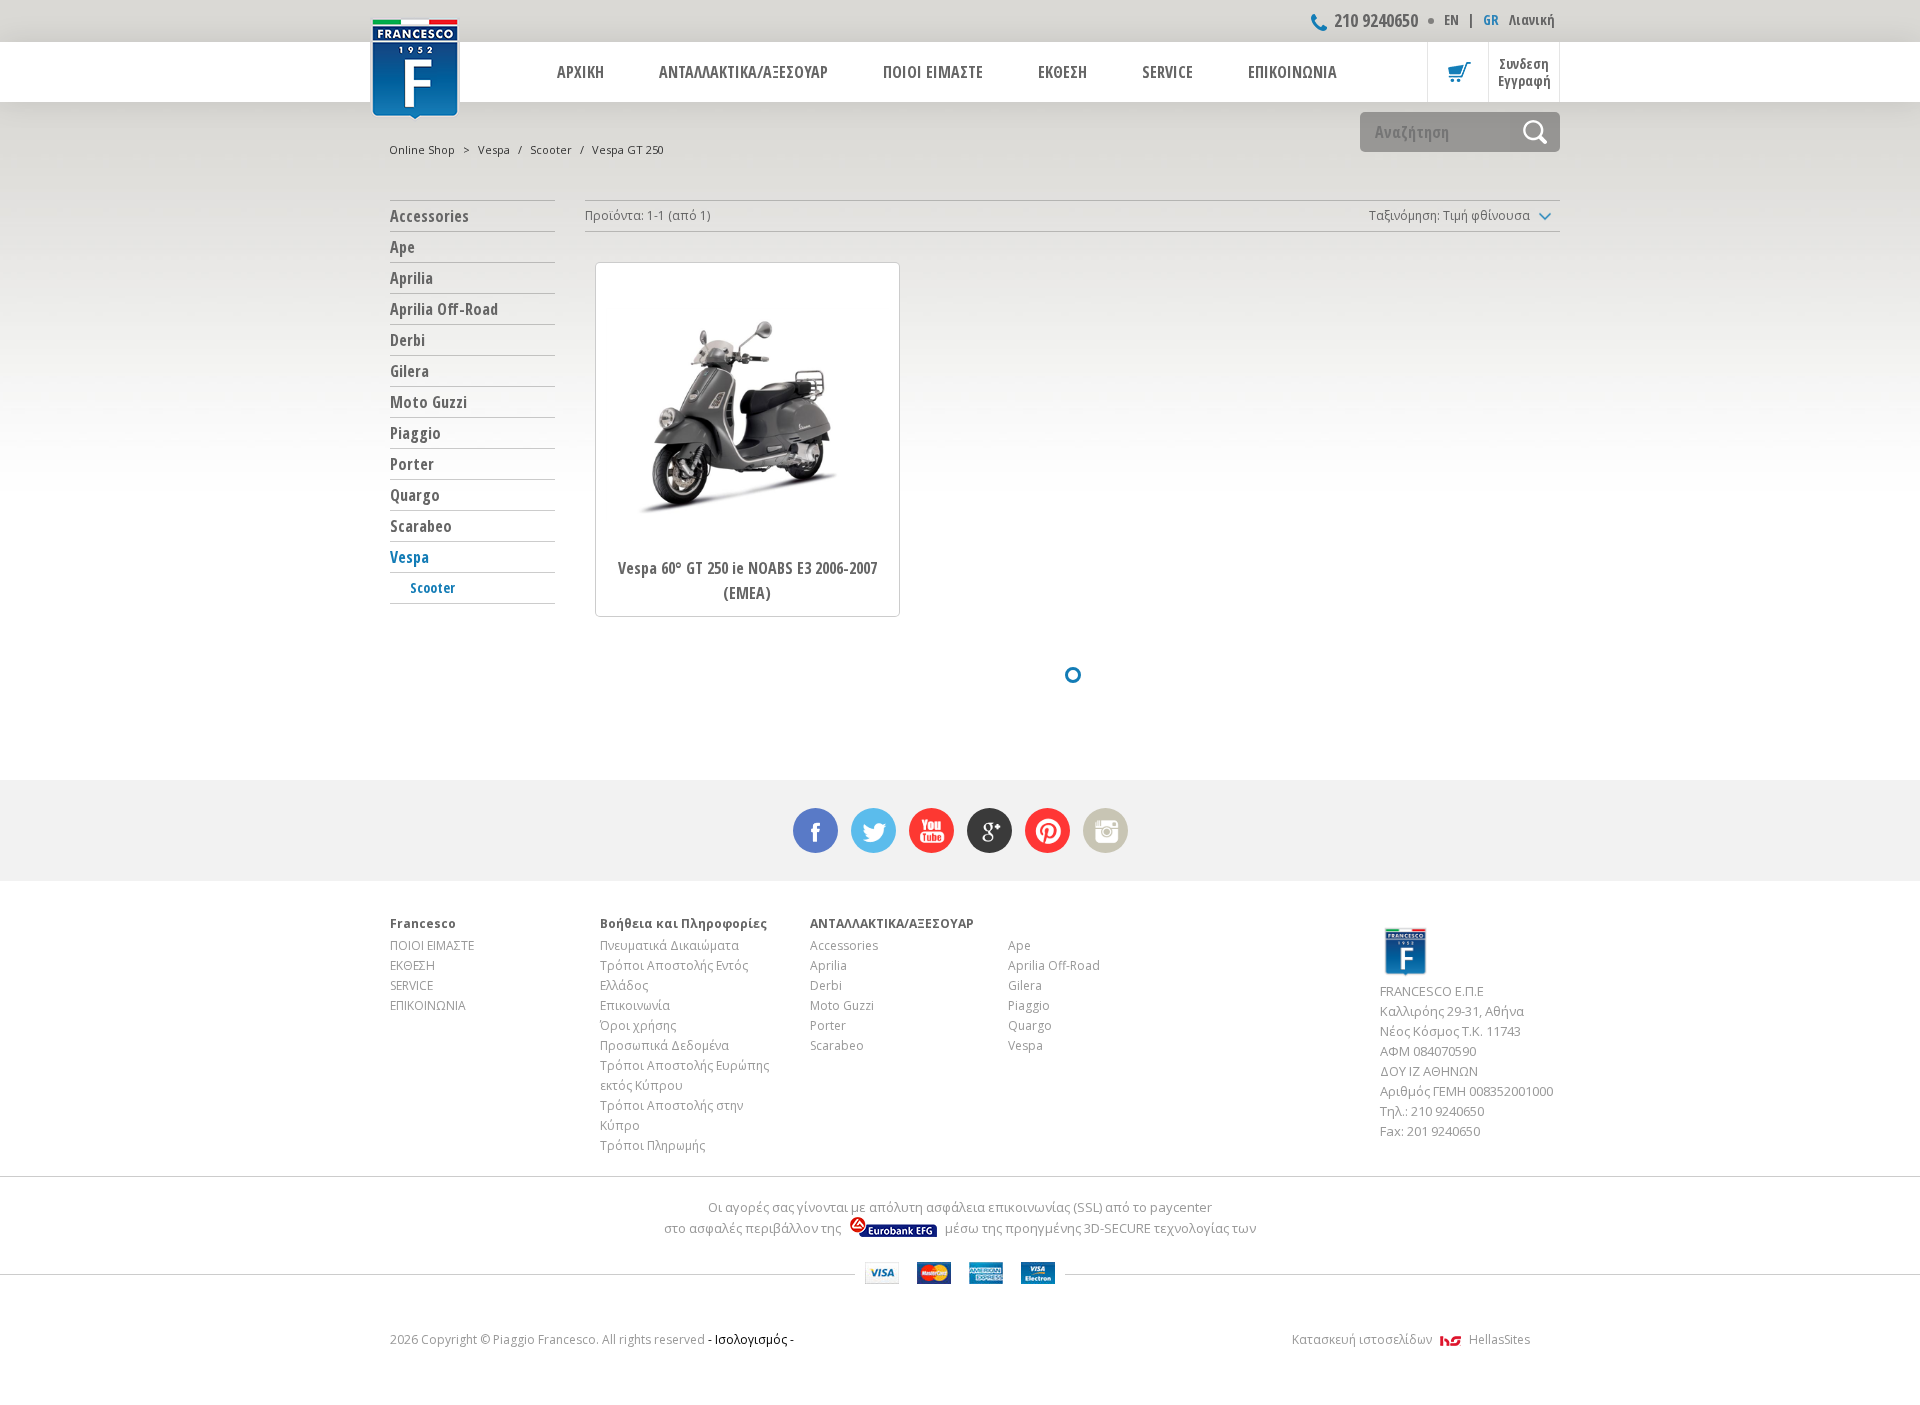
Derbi (407, 340)
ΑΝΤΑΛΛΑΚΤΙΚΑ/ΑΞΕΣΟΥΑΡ (743, 72)
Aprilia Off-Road (444, 309)
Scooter (551, 149)
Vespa (494, 149)
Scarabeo (421, 526)
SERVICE (1167, 72)
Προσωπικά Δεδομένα (664, 1045)
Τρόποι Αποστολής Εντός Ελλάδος (674, 975)
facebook (815, 830)
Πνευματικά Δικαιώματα (669, 945)
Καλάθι (1458, 72)
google (989, 830)
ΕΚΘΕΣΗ (1062, 72)
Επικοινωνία (635, 1005)
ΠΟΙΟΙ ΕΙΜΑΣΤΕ (933, 72)
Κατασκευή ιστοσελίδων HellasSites (1411, 1339)
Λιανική (1532, 19)
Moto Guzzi (428, 402)
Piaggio (415, 433)
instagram (1105, 830)
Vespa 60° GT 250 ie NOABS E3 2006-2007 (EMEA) (747, 580)
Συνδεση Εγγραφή (1524, 72)
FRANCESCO (415, 67)
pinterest (1047, 830)
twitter (873, 830)
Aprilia (411, 278)
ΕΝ (1451, 19)
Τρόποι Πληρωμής (652, 1145)
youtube (931, 830)
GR (1491, 19)
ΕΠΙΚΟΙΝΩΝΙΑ (1292, 72)
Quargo (415, 495)
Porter (412, 464)
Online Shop (422, 149)
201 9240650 (1443, 1131)
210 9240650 (1376, 20)
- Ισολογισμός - (751, 1339)
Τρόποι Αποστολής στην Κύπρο (671, 1115)
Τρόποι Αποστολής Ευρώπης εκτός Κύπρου (684, 1075)
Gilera (409, 371)
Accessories (429, 216)
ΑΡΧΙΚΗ (580, 72)
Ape (402, 247)
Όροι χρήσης (638, 1025)
